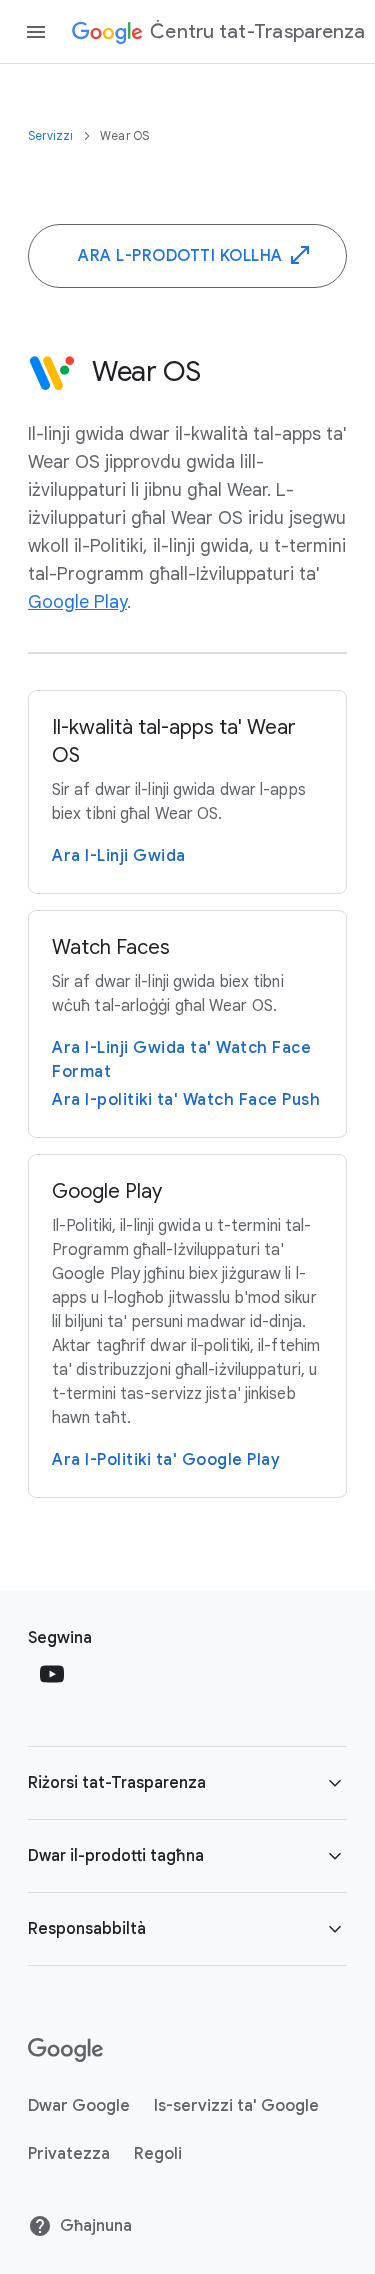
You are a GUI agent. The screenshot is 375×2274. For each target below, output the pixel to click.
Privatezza (69, 2154)
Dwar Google (79, 2106)
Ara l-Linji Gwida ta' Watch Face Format (181, 1060)
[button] (187, 1783)
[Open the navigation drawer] (36, 32)
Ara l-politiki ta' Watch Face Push (186, 1100)
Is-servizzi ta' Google (236, 2106)
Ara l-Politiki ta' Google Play (166, 1460)
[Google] (65, 2050)
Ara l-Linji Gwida (119, 856)
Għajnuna (96, 2226)
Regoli (158, 2154)
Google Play (77, 602)
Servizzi (52, 135)
